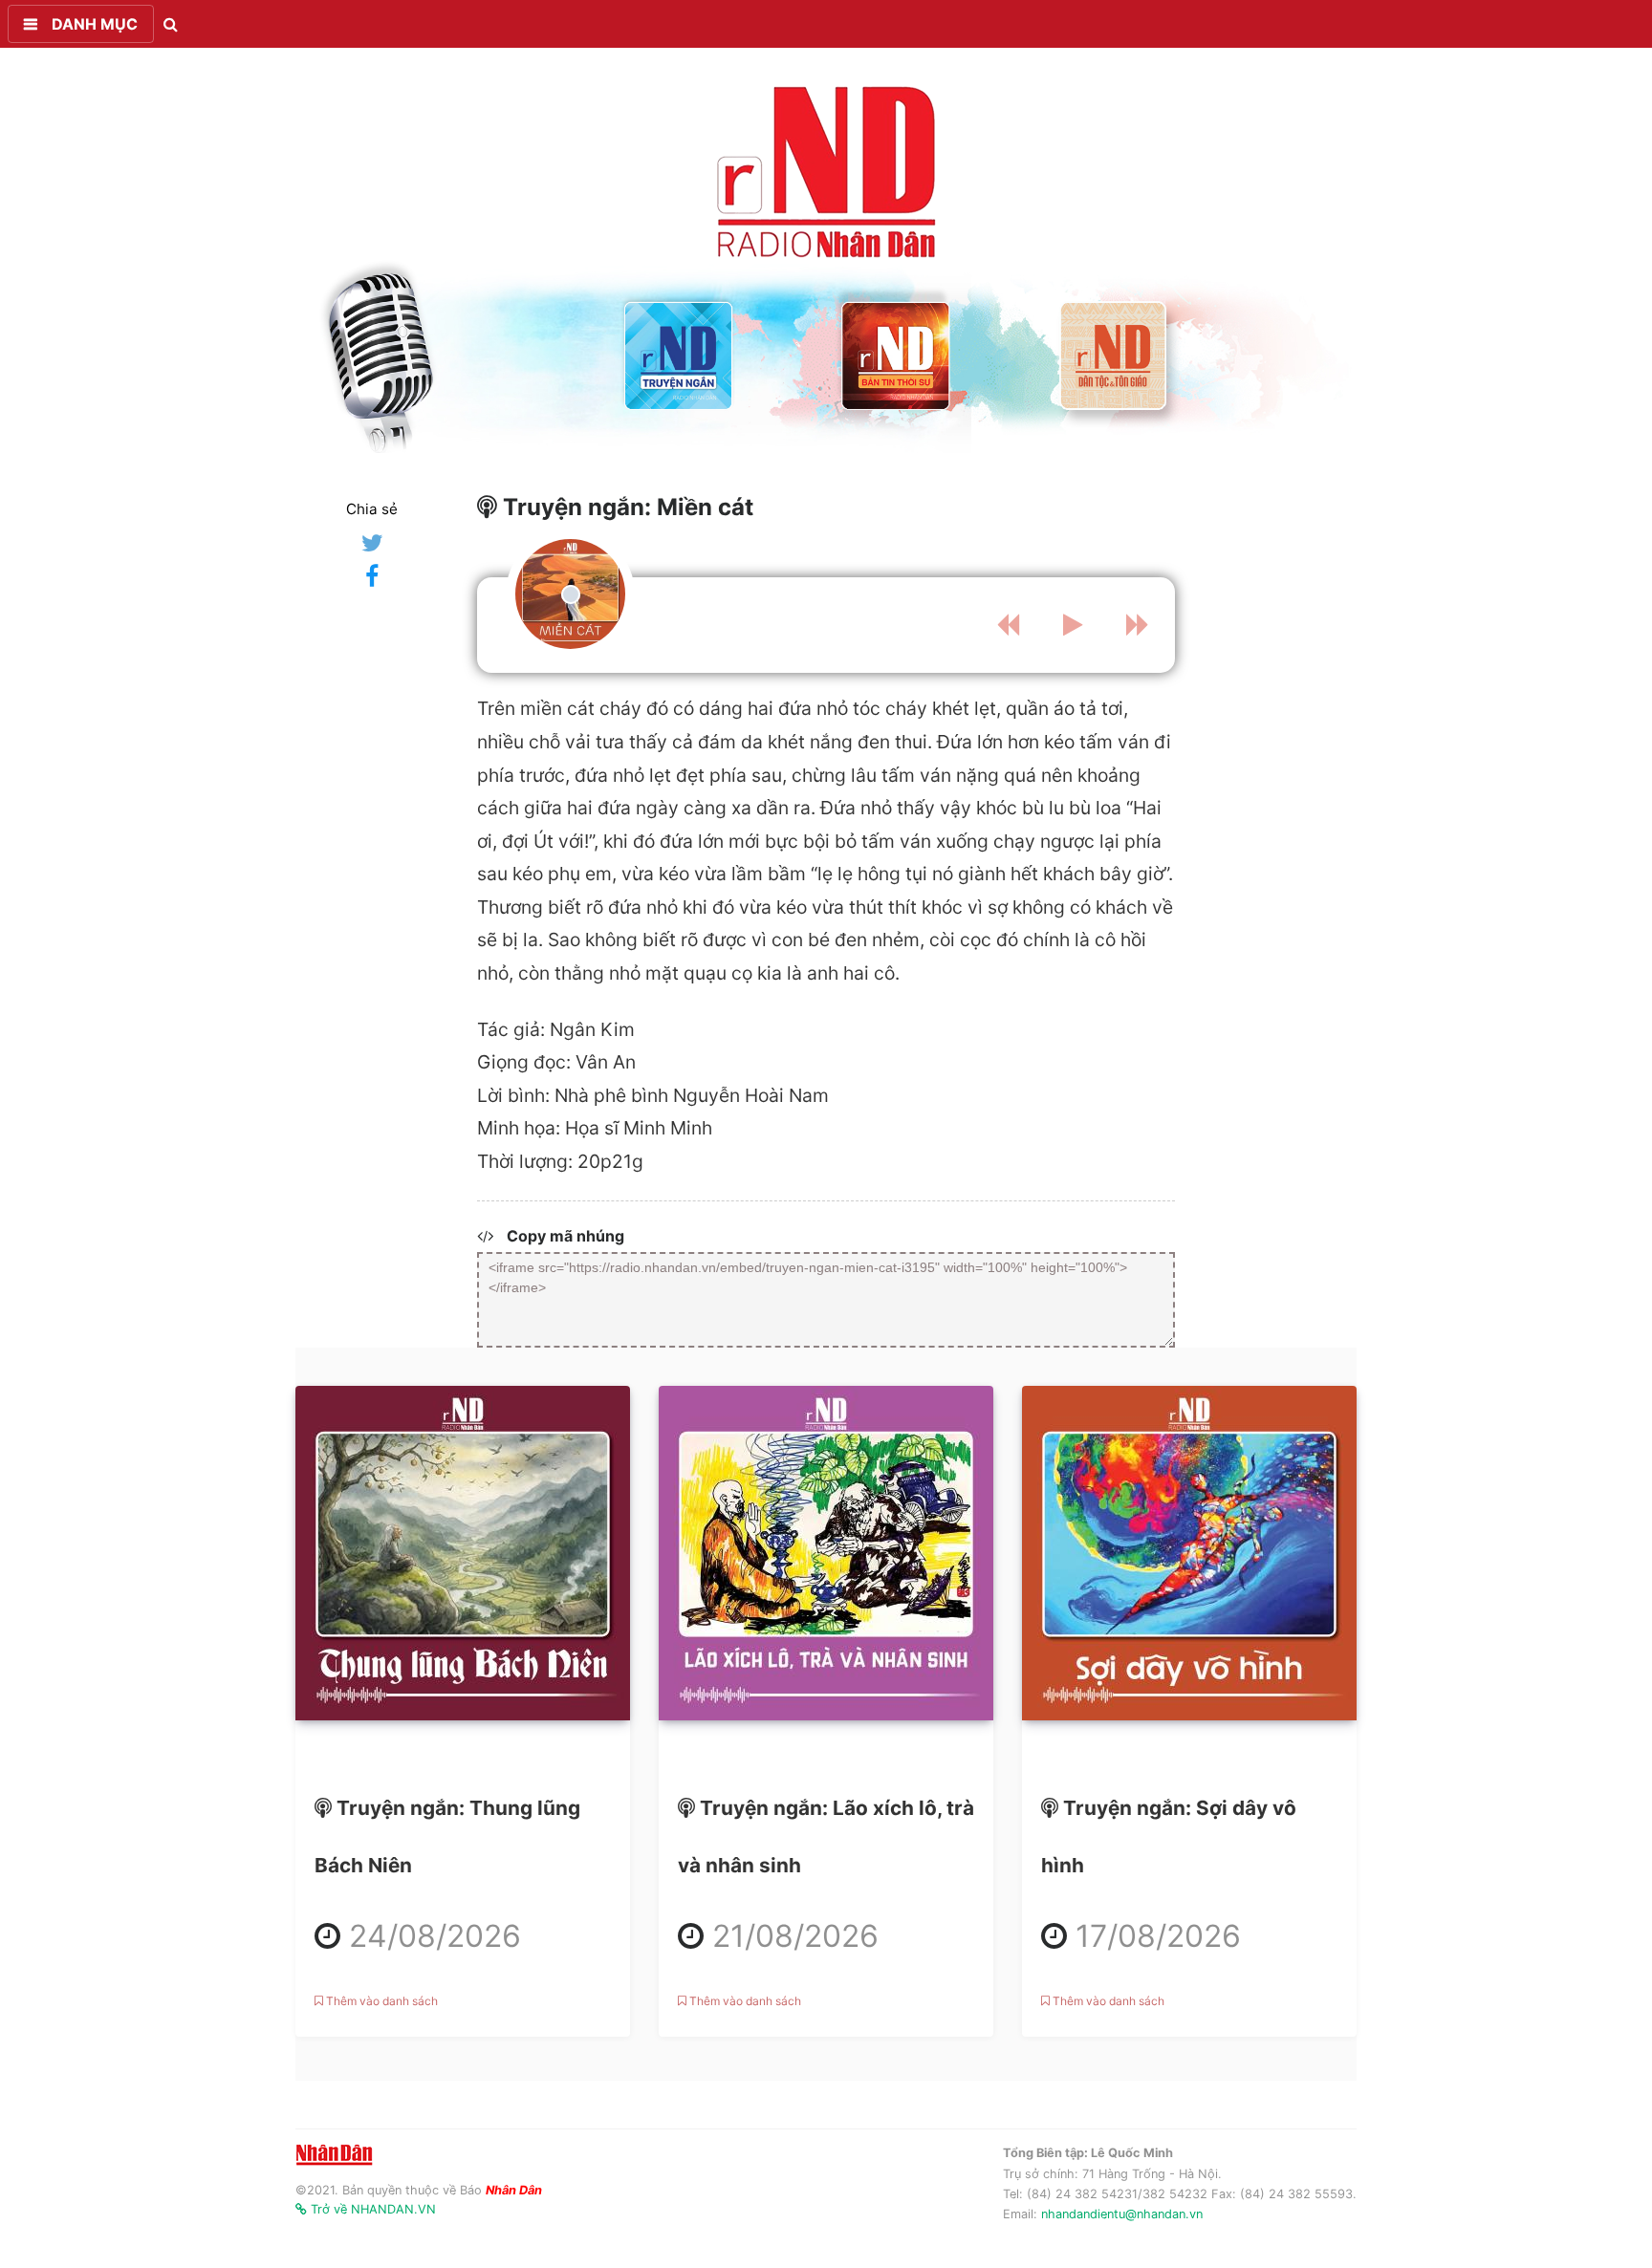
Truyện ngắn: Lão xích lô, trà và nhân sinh (825, 1884)
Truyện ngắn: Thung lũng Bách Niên (456, 1884)
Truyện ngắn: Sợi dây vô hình (1169, 1856)
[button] (81, 24)
